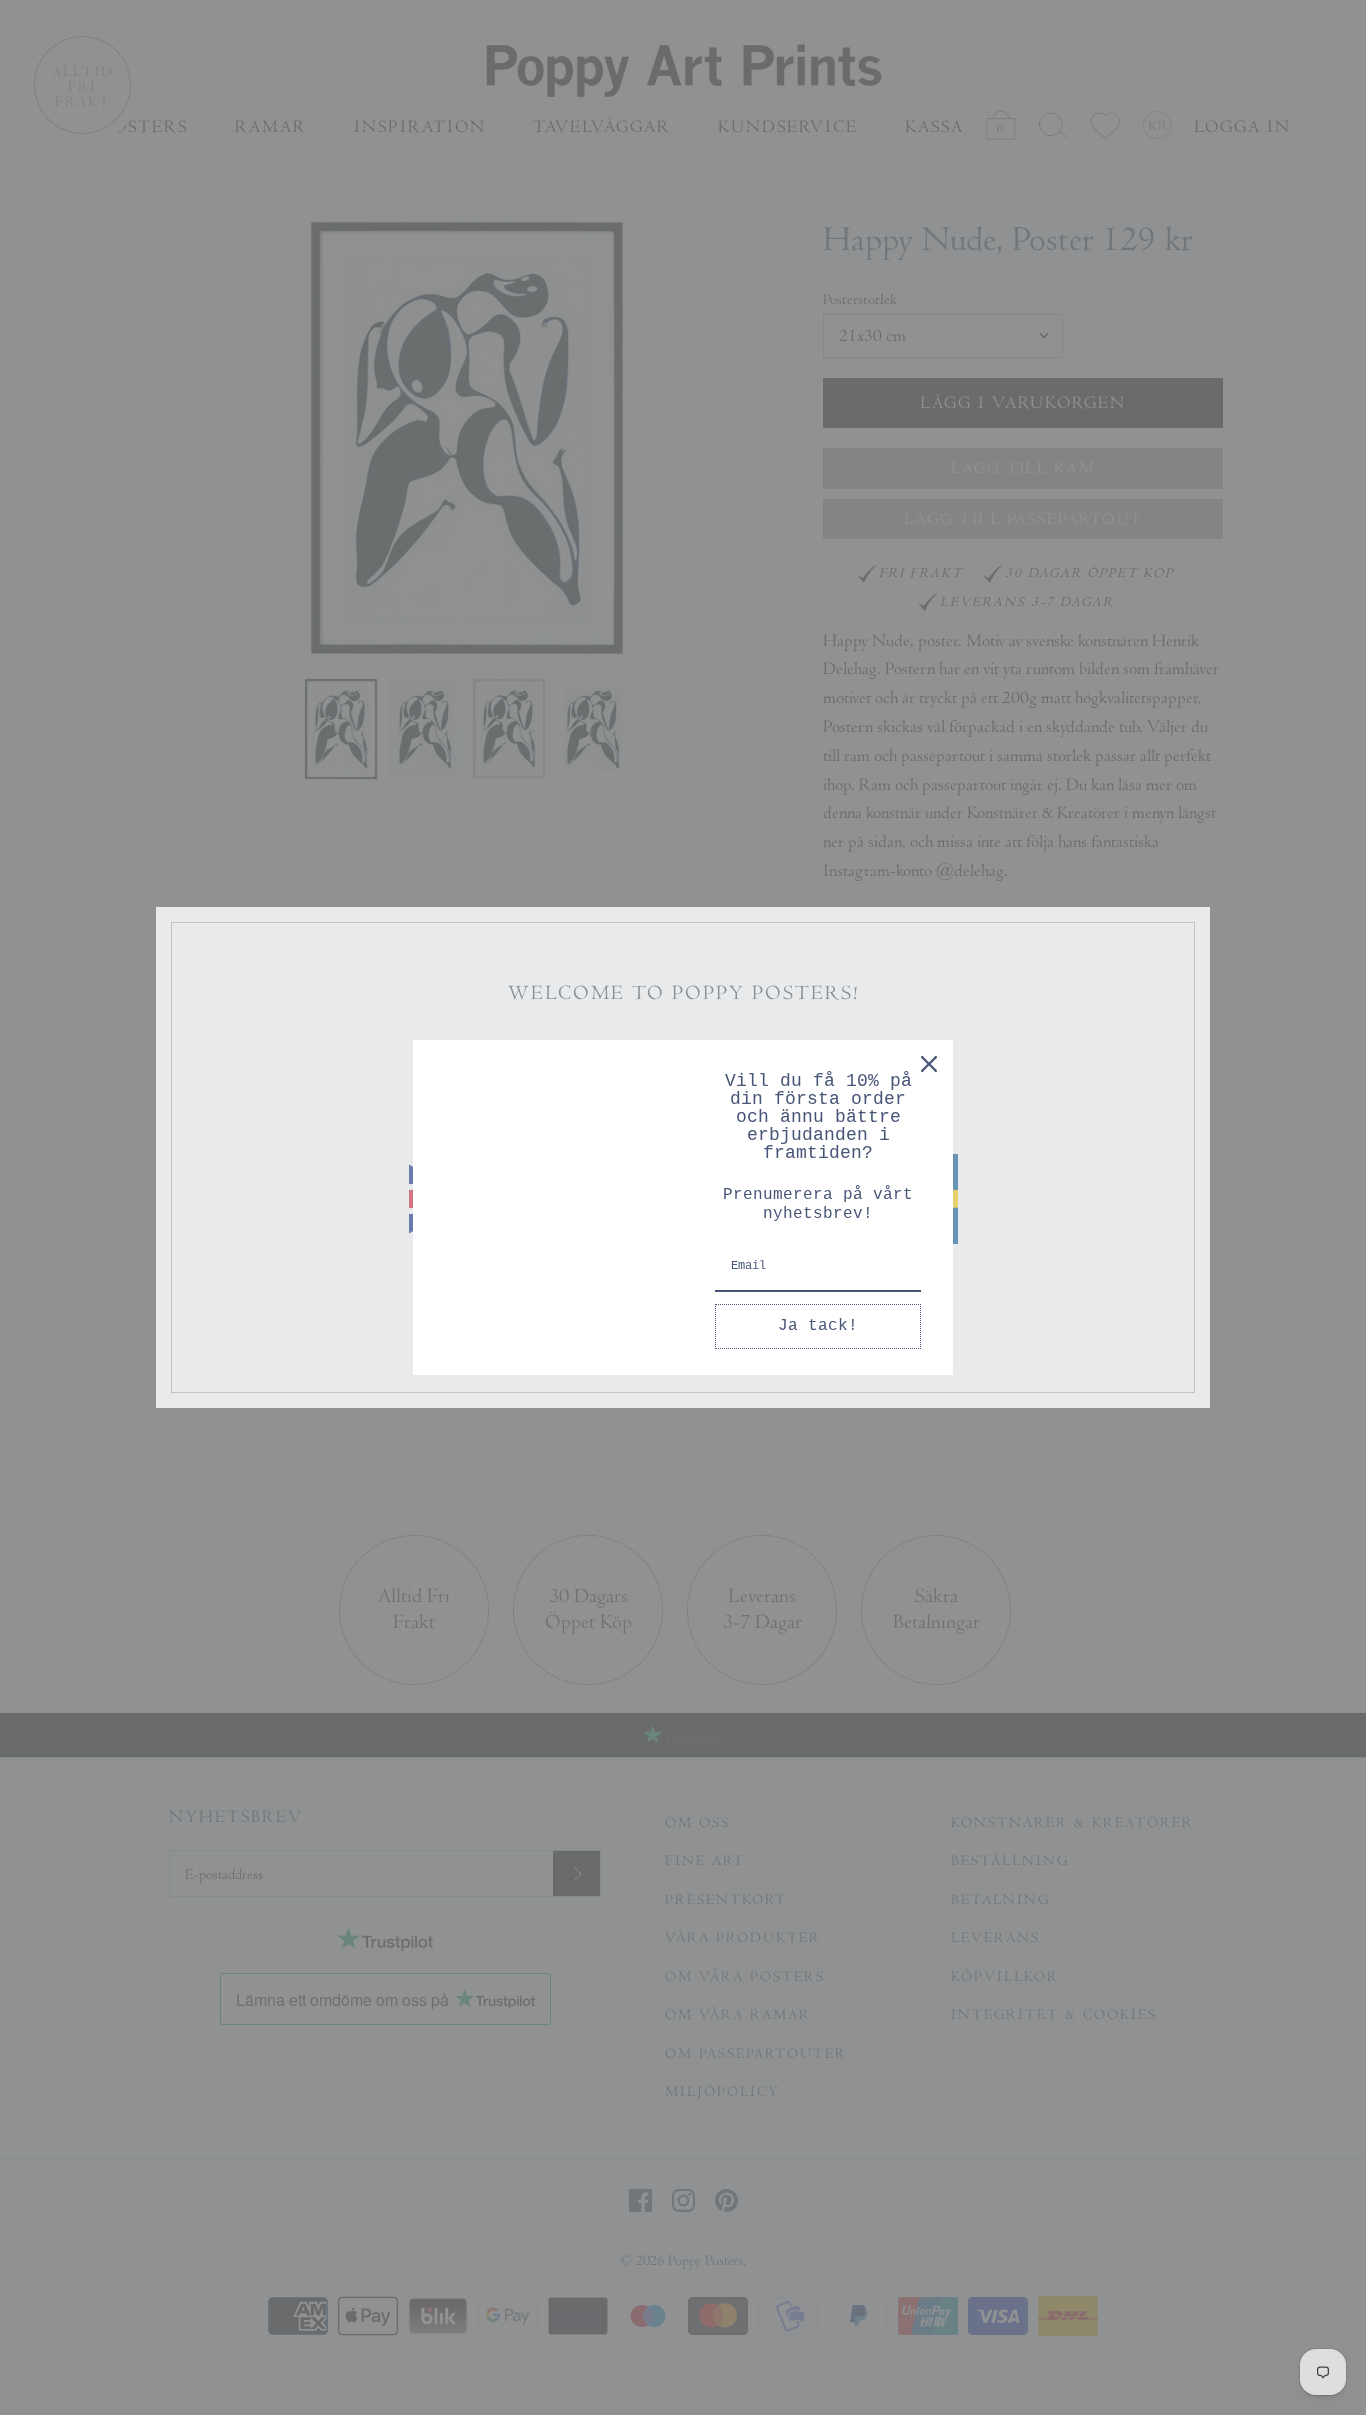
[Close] (929, 1064)
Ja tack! (818, 1326)
